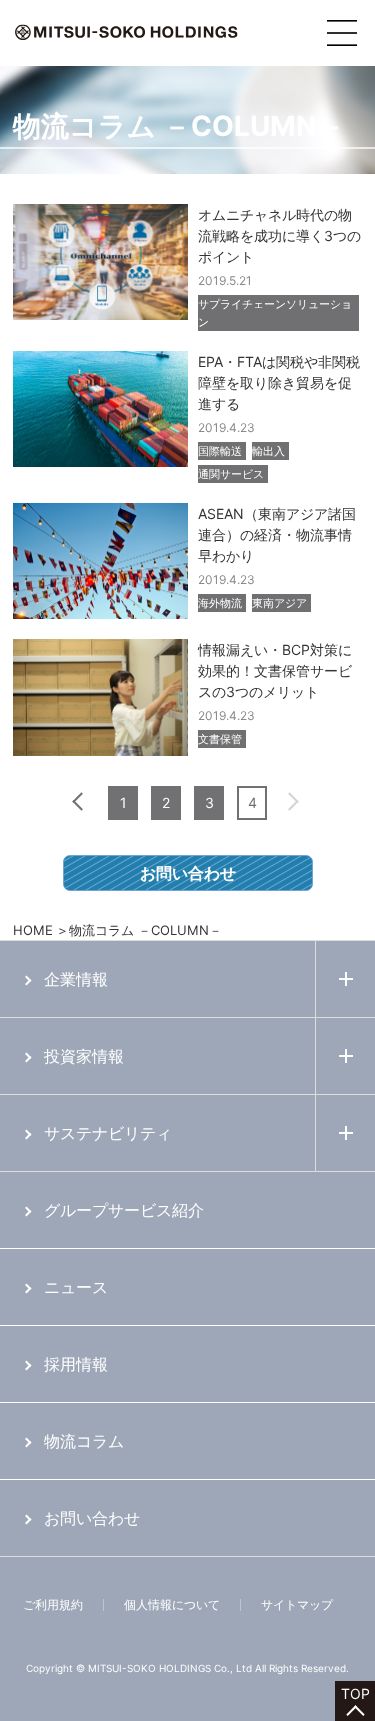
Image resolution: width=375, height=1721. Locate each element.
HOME (33, 930)
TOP (355, 1693)
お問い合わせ (188, 873)
